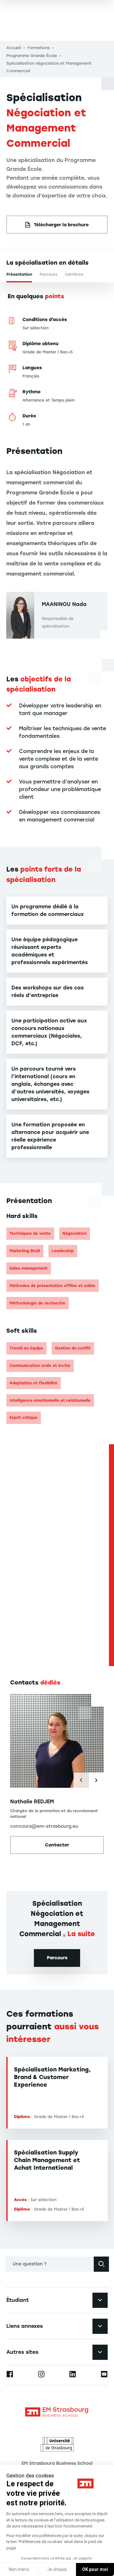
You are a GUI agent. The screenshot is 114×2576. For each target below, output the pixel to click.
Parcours (48, 274)
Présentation (19, 274)
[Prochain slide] (96, 1780)
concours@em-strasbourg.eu (44, 1826)
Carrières (74, 274)
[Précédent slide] (81, 1780)
